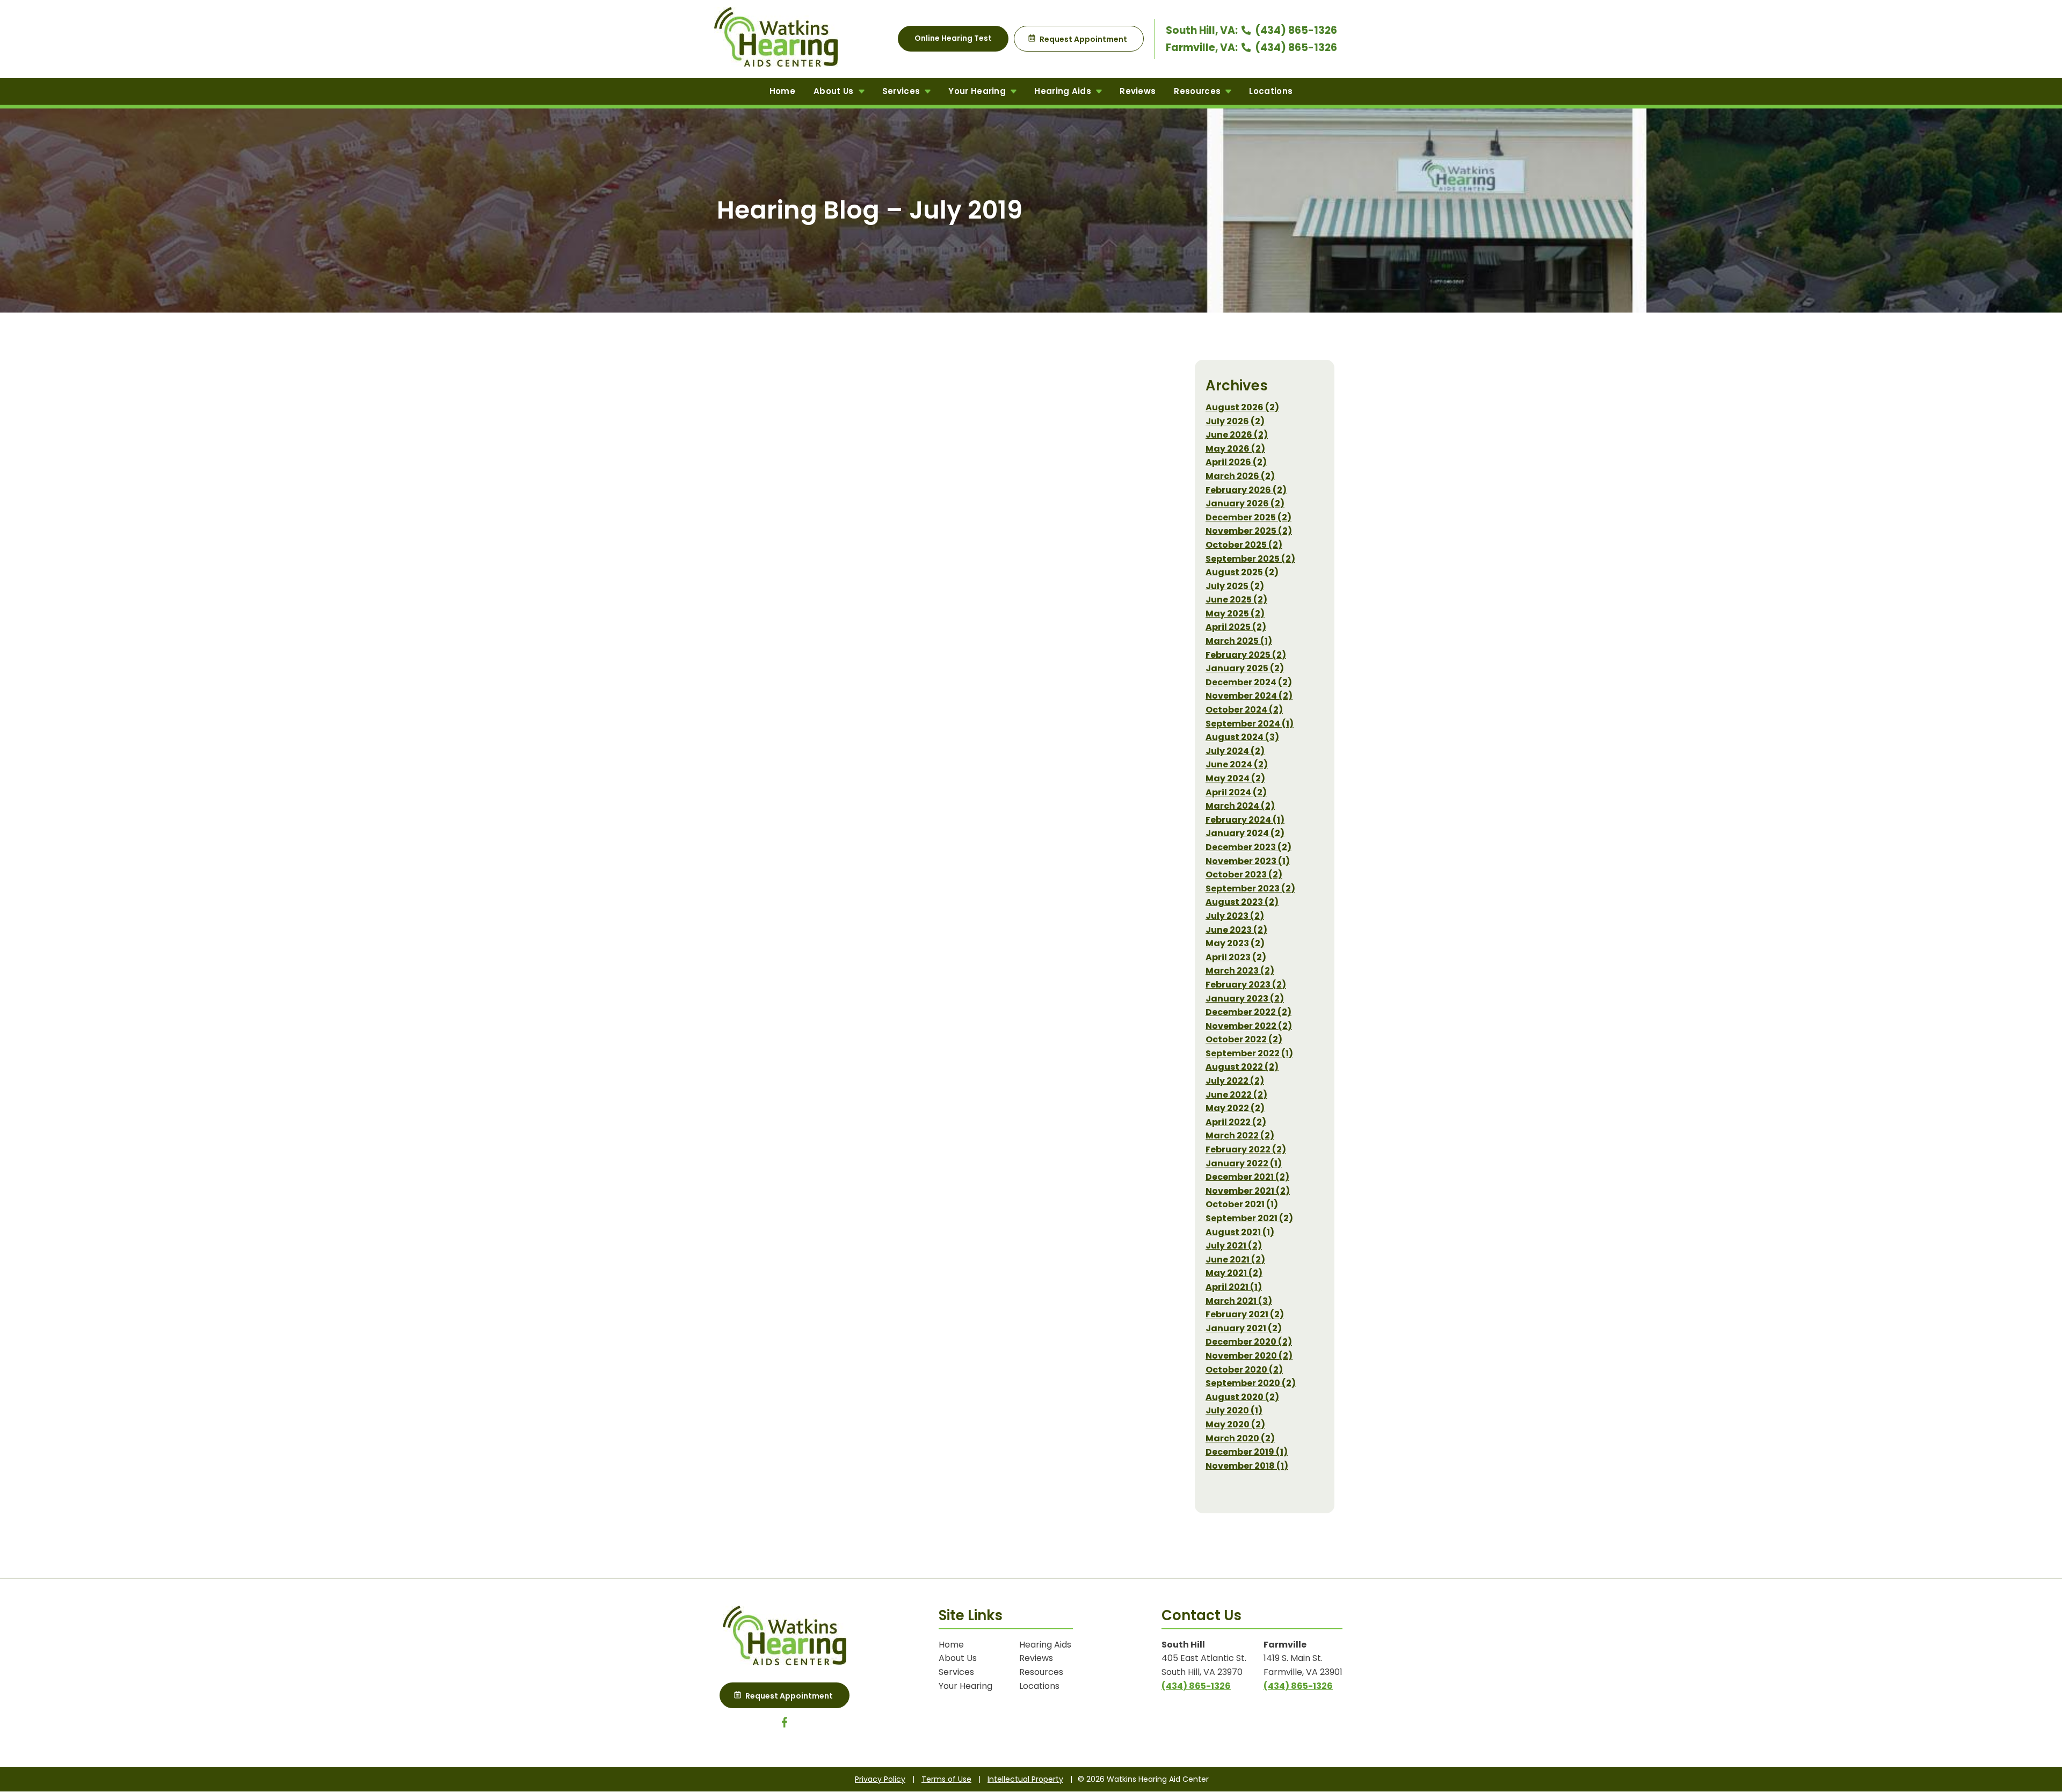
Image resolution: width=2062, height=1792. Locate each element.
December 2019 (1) (1247, 1452)
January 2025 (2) (1245, 668)
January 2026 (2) (1245, 503)
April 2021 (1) (1234, 1287)
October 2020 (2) (1244, 1370)
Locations (1271, 91)
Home (782, 91)
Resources (1198, 91)
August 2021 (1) (1240, 1232)
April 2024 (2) (1236, 792)
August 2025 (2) (1242, 572)
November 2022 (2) (1249, 1026)
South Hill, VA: (1203, 30)
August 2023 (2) (1242, 902)
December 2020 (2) (1249, 1342)
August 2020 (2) (1242, 1397)
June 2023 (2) (1236, 930)
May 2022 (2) (1235, 1108)
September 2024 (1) (1250, 724)
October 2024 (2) (1244, 710)
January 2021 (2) (1244, 1328)
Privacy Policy (880, 1779)
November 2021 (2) (1248, 1191)
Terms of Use (946, 1779)
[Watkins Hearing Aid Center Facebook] (785, 1725)
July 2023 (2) (1235, 916)
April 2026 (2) (1236, 462)
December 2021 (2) (1247, 1177)
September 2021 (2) (1249, 1218)
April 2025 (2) (1236, 627)
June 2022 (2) (1236, 1095)
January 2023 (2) (1245, 999)
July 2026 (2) (1235, 421)
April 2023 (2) (1236, 957)
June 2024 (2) (1237, 764)
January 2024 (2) (1245, 833)
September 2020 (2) (1251, 1383)
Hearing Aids (1064, 91)
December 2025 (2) (1248, 517)
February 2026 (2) (1246, 490)
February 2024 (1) (1245, 820)
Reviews (1138, 91)
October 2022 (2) (1244, 1039)
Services (902, 91)
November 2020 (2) (1249, 1356)
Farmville (1285, 1645)
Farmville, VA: (1203, 48)
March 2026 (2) (1240, 476)
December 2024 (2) (1249, 682)
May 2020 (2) (1235, 1424)
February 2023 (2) (1246, 985)
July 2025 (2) (1235, 586)
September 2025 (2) (1250, 559)
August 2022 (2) (1242, 1067)
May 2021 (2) (1234, 1273)
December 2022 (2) (1248, 1012)
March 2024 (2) (1240, 806)
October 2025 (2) (1244, 545)
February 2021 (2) (1245, 1314)
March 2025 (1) (1239, 641)
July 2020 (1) (1234, 1410)
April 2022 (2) (1236, 1122)
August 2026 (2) (1242, 407)
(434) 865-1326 (1295, 30)
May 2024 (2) (1235, 778)
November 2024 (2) (1249, 696)
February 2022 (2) (1246, 1149)
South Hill (1183, 1645)
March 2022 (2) (1240, 1136)
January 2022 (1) (1244, 1163)
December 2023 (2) (1248, 847)
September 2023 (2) (1250, 888)
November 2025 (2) (1249, 531)
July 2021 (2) (1234, 1246)
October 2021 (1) (1242, 1204)
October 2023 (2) (1244, 875)
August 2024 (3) (1242, 737)
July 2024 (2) (1235, 751)
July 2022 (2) (1235, 1081)
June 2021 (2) (1235, 1260)
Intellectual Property (1025, 1779)
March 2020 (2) (1240, 1438)
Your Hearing (978, 91)
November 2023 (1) (1248, 861)
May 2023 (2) (1235, 943)
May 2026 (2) (1235, 449)
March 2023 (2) (1240, 971)
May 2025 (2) (1235, 614)
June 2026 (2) (1237, 435)
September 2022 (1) (1249, 1053)
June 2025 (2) (1236, 600)
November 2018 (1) (1247, 1466)
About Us (835, 91)
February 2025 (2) (1246, 655)
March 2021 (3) (1239, 1301)
